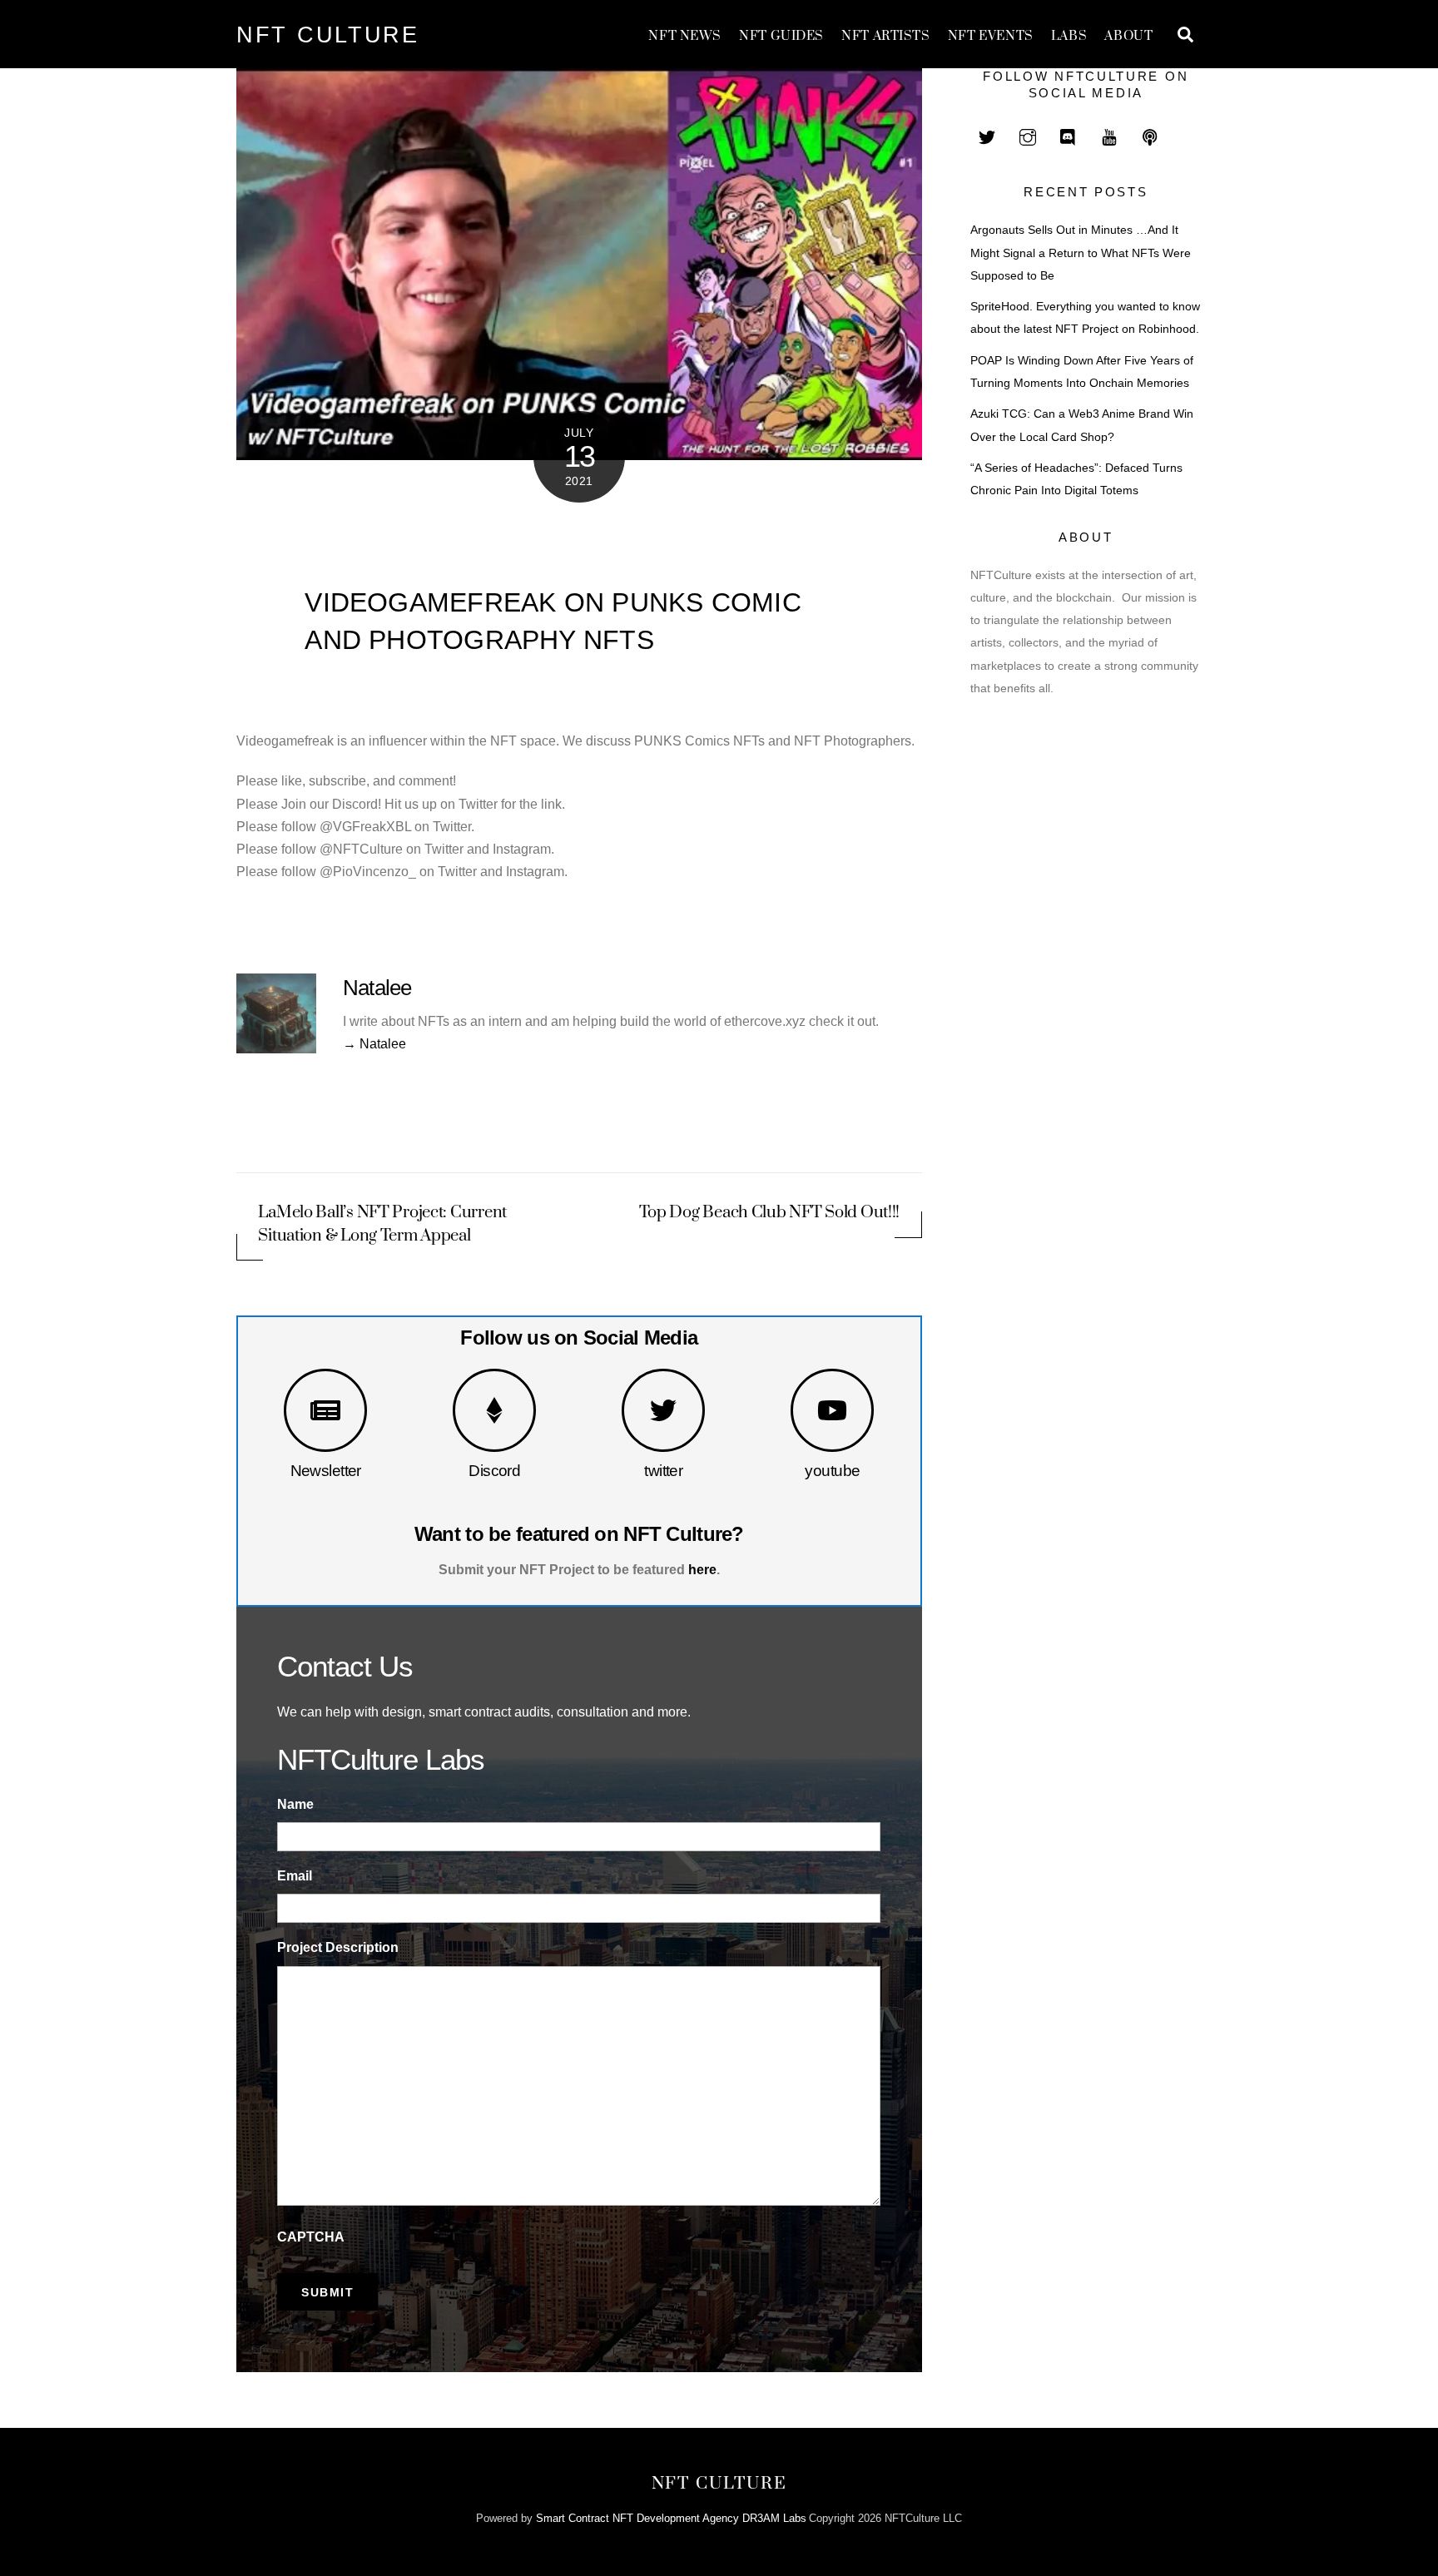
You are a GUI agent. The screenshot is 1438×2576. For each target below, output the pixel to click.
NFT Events (991, 36)
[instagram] (1028, 135)
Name (295, 1804)
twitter (663, 1471)
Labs (1069, 36)
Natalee (377, 988)
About (1128, 36)
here (702, 1570)
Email (295, 1876)
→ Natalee (374, 1044)
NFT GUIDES (781, 36)
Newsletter (326, 1471)
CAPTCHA (311, 2237)
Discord (494, 1471)
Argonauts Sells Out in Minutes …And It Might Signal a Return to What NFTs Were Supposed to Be (1081, 253)
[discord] (1069, 135)
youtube (832, 1471)
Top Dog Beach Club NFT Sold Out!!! (770, 1213)
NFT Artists (885, 36)
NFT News (685, 36)
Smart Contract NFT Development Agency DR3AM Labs (671, 2518)
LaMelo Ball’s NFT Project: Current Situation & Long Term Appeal (382, 1224)
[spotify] (1150, 135)
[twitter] (987, 135)
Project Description (338, 1947)
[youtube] (1109, 135)
